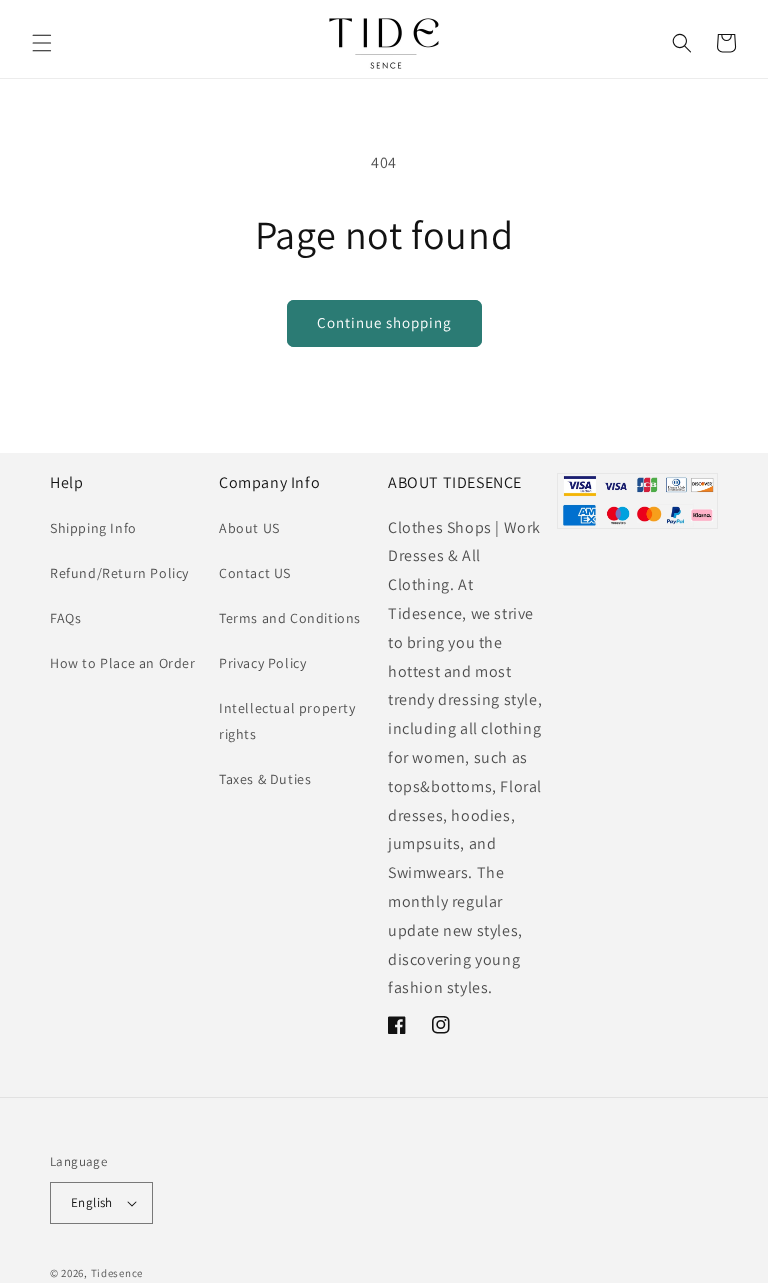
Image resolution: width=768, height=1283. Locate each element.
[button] (42, 43)
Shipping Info (93, 528)
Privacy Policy (262, 663)
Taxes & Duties (265, 779)
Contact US (255, 573)
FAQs (65, 618)
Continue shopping (384, 322)
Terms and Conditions (290, 618)
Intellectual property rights (287, 720)
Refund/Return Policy (119, 573)
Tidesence (117, 1273)
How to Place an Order (123, 663)
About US (249, 528)
